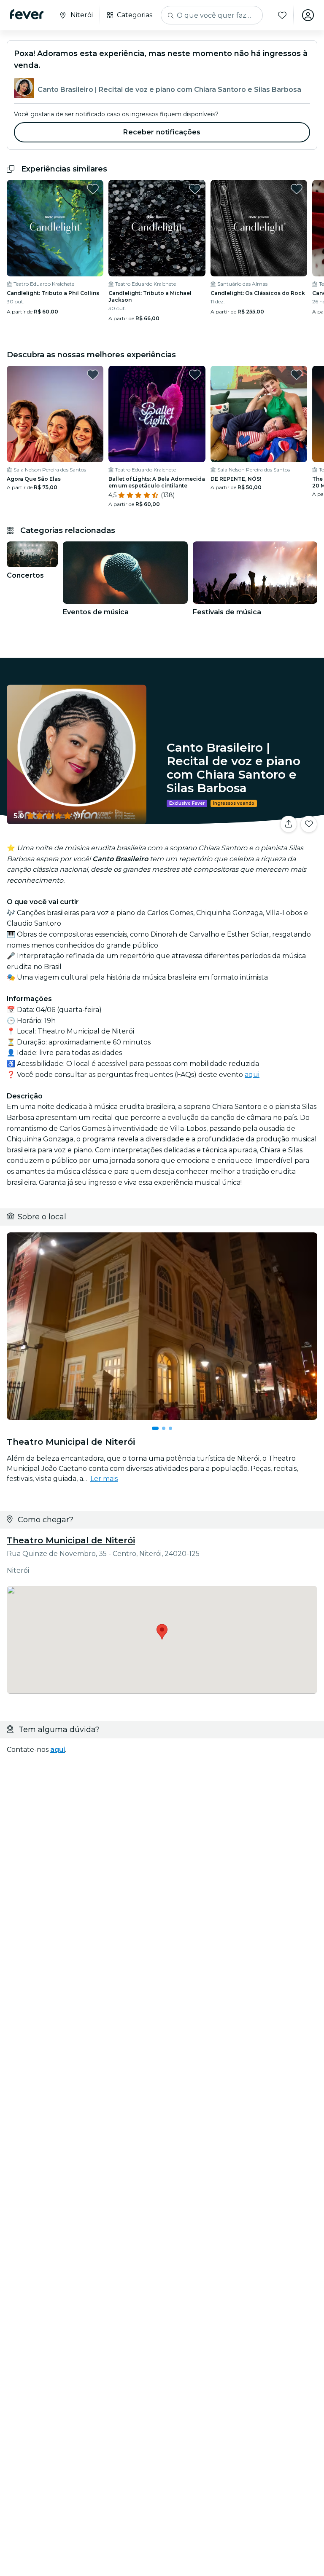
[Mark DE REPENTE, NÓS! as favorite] (297, 375)
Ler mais (104, 1479)
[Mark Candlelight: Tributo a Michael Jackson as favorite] (195, 189)
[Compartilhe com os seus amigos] (289, 824)
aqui (252, 1075)
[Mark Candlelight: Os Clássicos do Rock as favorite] (297, 189)
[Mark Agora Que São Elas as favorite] (93, 375)
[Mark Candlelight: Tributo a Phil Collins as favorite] (93, 189)
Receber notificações (162, 132)
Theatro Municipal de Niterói (71, 1540)
